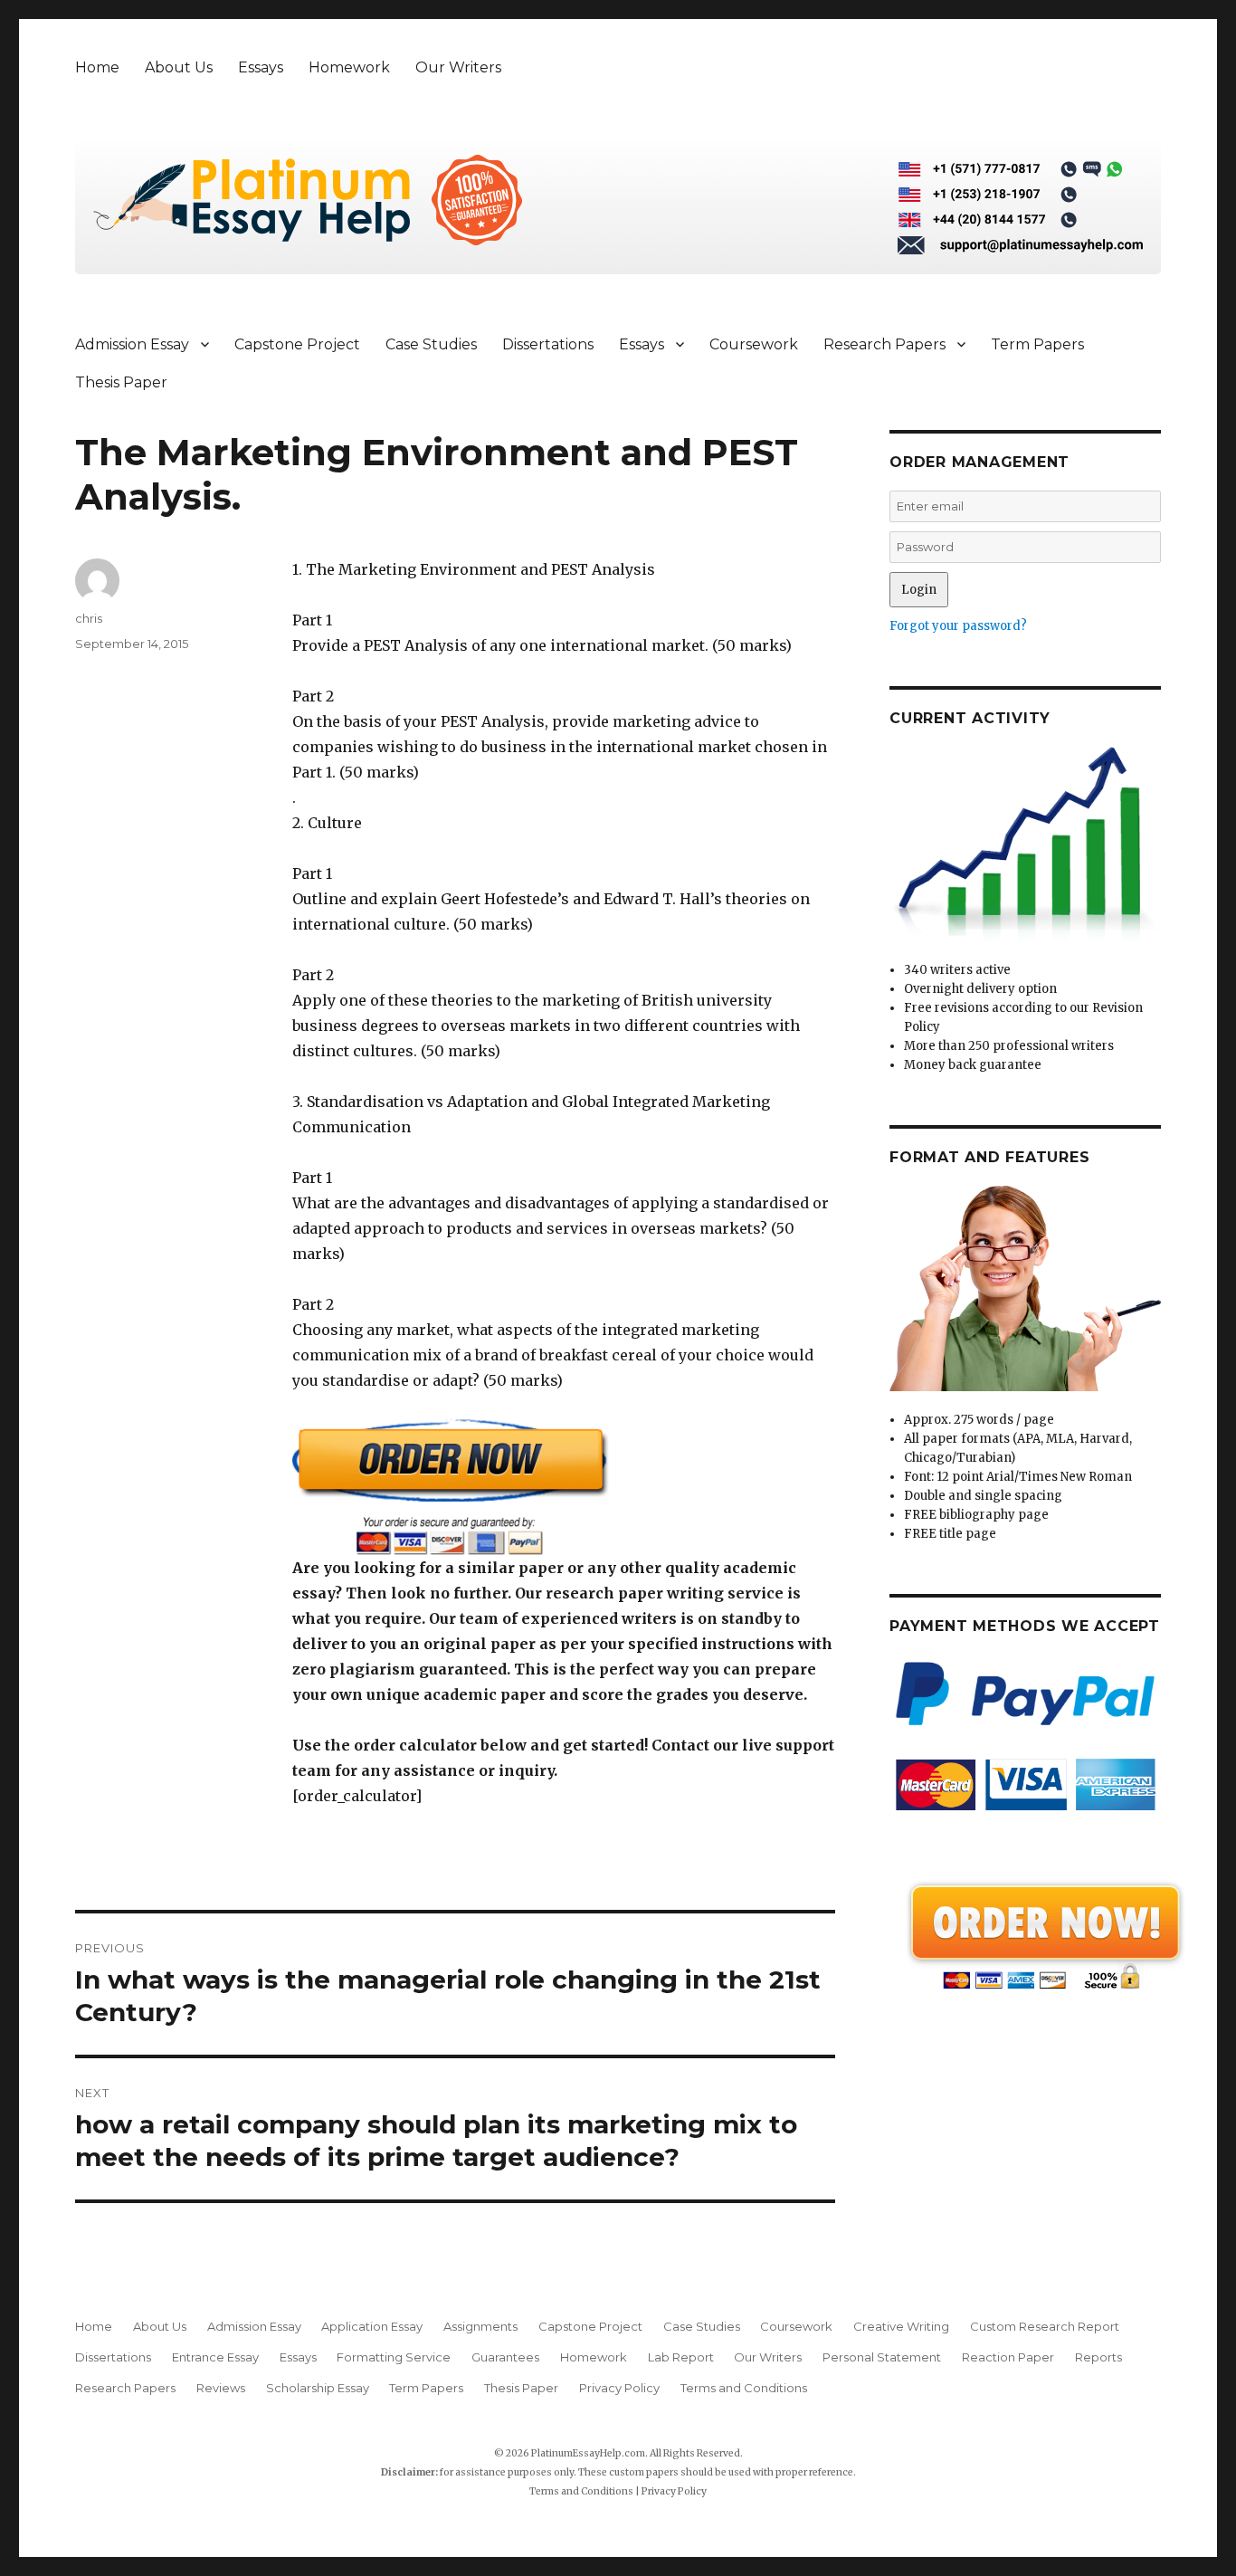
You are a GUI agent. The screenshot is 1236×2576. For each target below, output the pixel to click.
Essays (261, 67)
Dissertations (548, 344)
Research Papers (884, 344)
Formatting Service (394, 2357)
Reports (1098, 2357)
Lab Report (681, 2357)
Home (97, 67)
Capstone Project (297, 344)
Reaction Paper (1008, 2357)
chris (89, 618)
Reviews (221, 2388)
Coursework (754, 344)
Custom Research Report (1045, 2326)
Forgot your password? (958, 626)
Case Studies (431, 344)
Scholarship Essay (318, 2388)
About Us (179, 67)
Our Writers (458, 67)
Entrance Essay (215, 2357)
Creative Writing (901, 2326)
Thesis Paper (121, 382)
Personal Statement (882, 2357)
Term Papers (1037, 344)
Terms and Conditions (744, 2388)
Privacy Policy (619, 2388)
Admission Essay (132, 344)
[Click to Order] (564, 1487)
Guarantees (505, 2357)
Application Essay (372, 2326)
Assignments (480, 2326)
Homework (349, 67)
